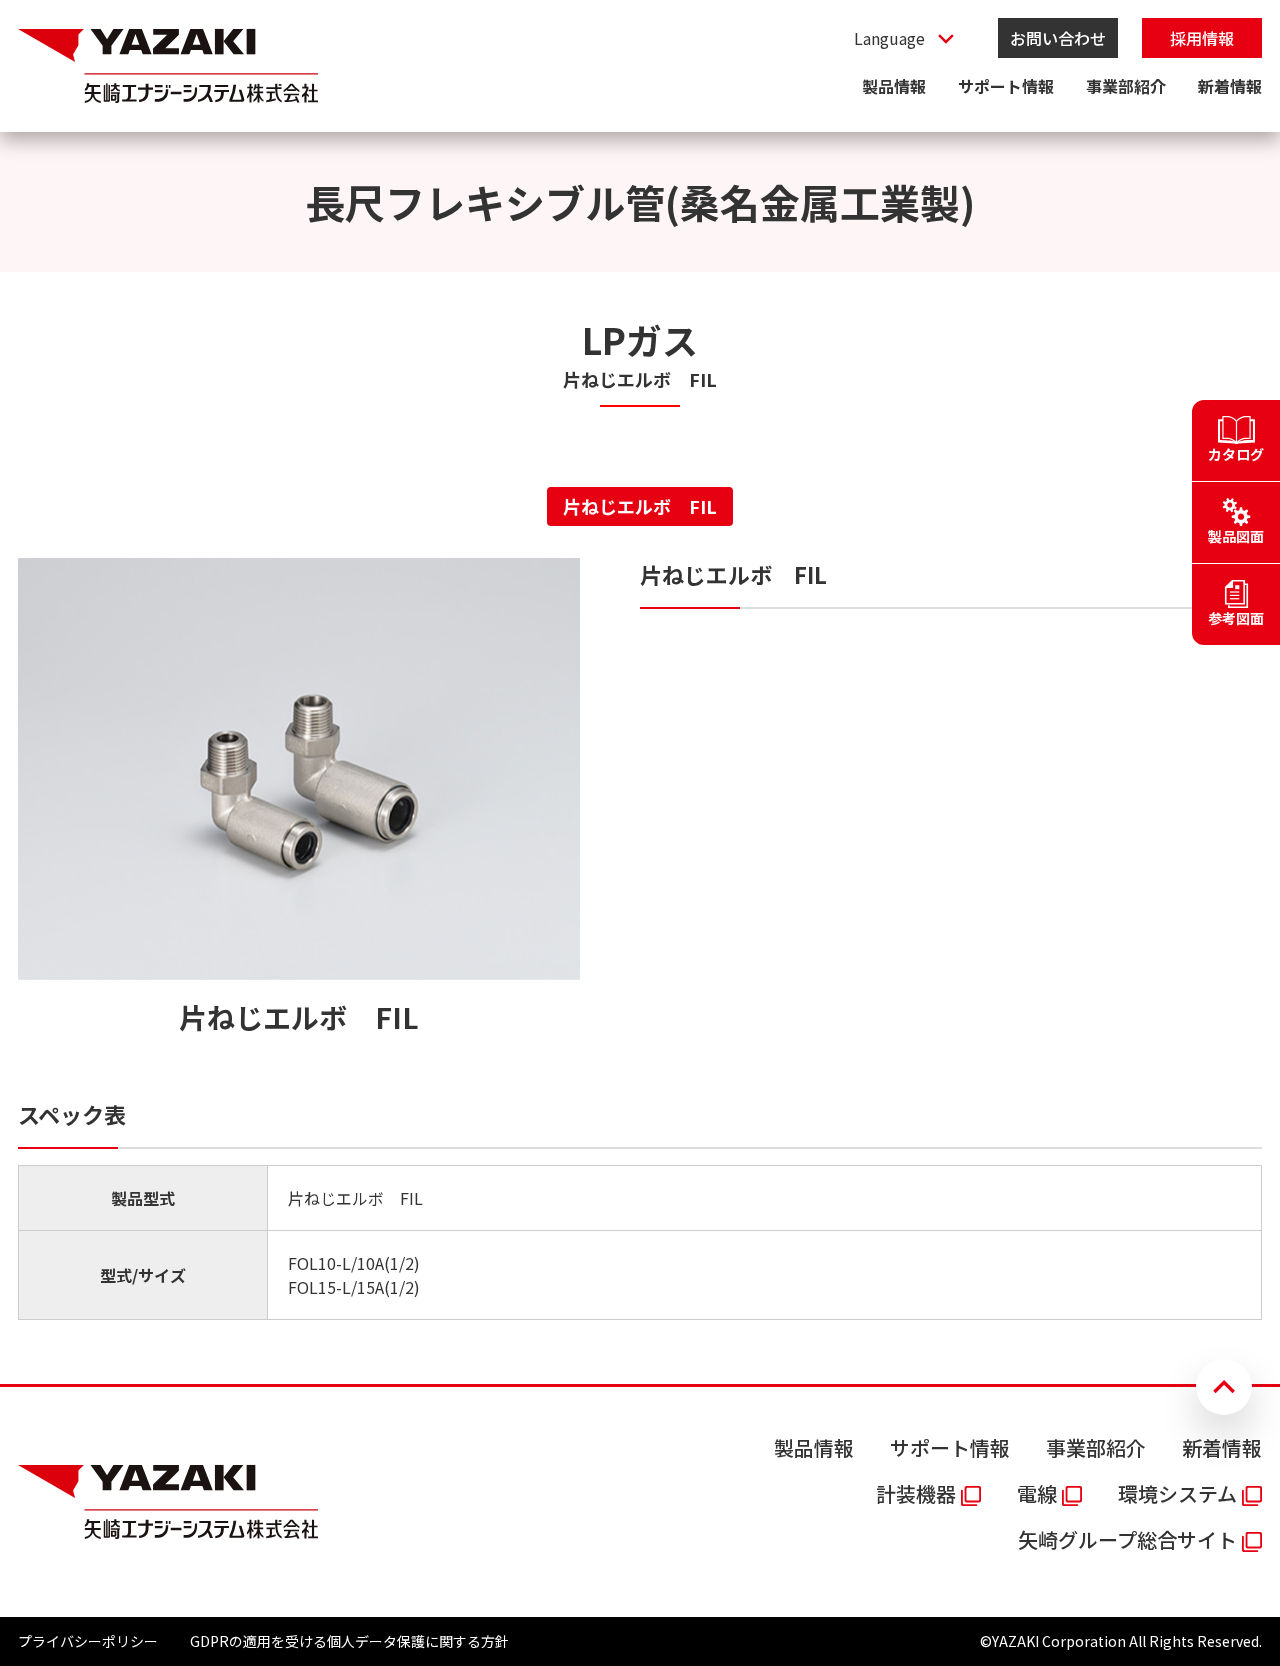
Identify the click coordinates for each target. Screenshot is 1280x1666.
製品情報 (894, 86)
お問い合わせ (1058, 38)
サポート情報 (1006, 86)
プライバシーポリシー (88, 1641)
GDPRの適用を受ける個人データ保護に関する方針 (349, 1641)
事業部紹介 (1126, 86)
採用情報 (1202, 38)
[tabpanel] (640, 939)
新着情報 (1230, 86)
